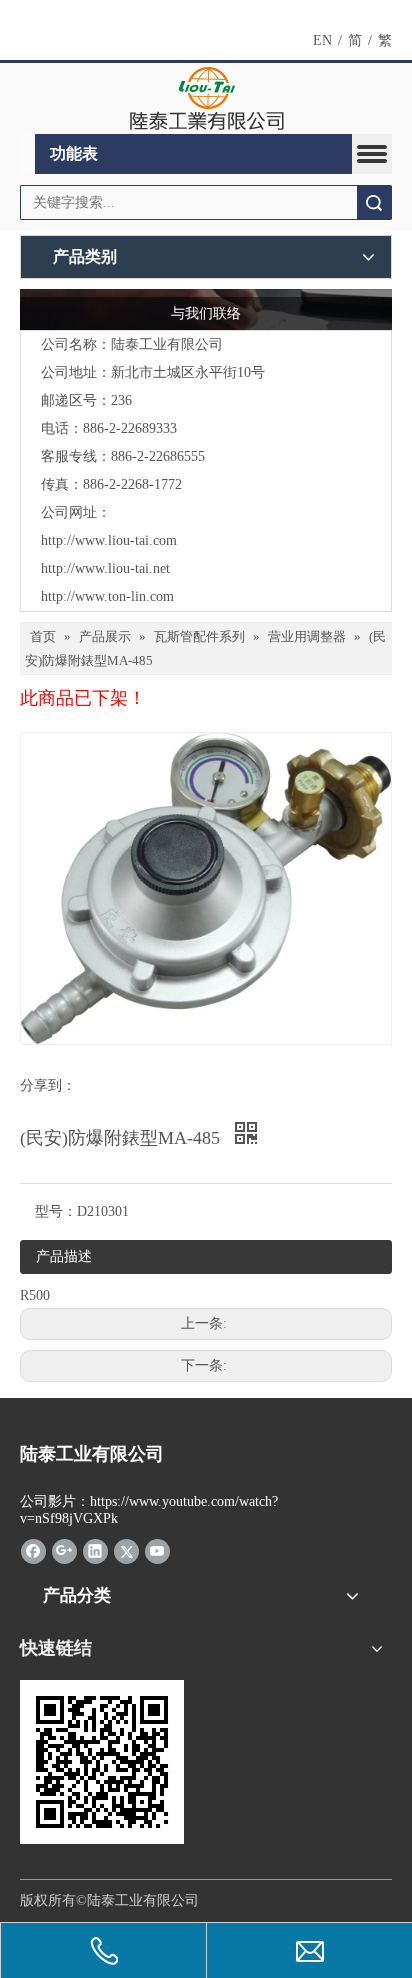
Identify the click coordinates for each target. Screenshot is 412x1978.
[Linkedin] (95, 1551)
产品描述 (64, 1256)
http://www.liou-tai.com (109, 540)
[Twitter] (126, 1551)
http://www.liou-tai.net (105, 568)
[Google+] (64, 1551)
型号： (56, 1211)
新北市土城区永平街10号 (188, 372)
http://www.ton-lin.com (107, 596)
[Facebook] (33, 1551)
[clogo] (206, 99)
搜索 (374, 202)
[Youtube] (157, 1551)
